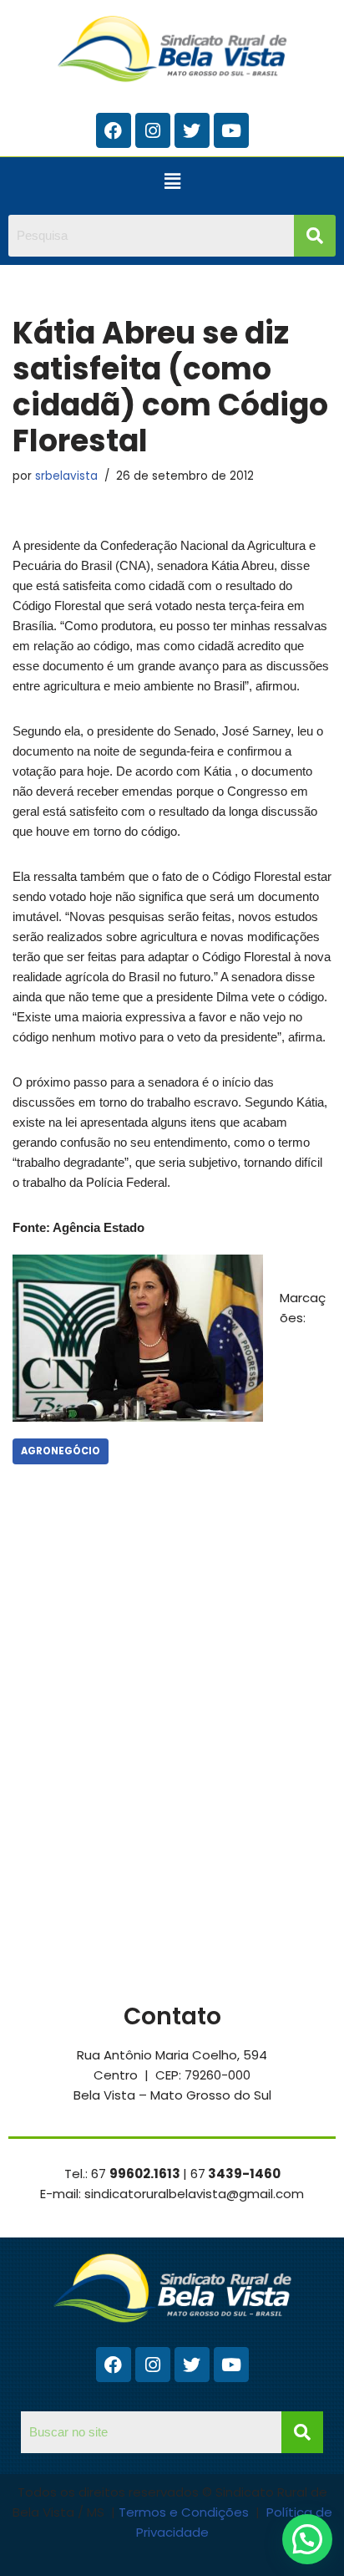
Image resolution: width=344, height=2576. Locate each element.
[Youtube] (231, 130)
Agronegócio (61, 1451)
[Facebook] (114, 130)
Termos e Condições (185, 2512)
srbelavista (66, 476)
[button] (172, 181)
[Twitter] (192, 130)
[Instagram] (153, 130)
